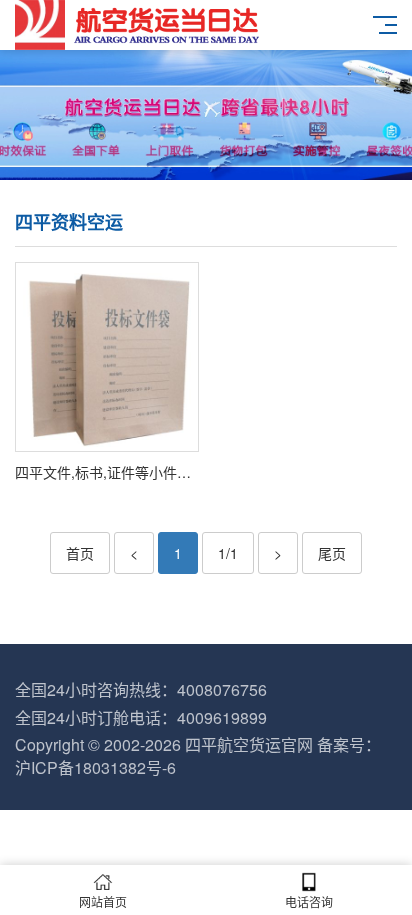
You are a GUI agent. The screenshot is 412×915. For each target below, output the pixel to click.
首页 (80, 553)
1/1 (228, 553)
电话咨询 (309, 901)
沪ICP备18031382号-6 (95, 767)
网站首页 (103, 901)
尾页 (332, 553)
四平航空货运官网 (249, 744)
